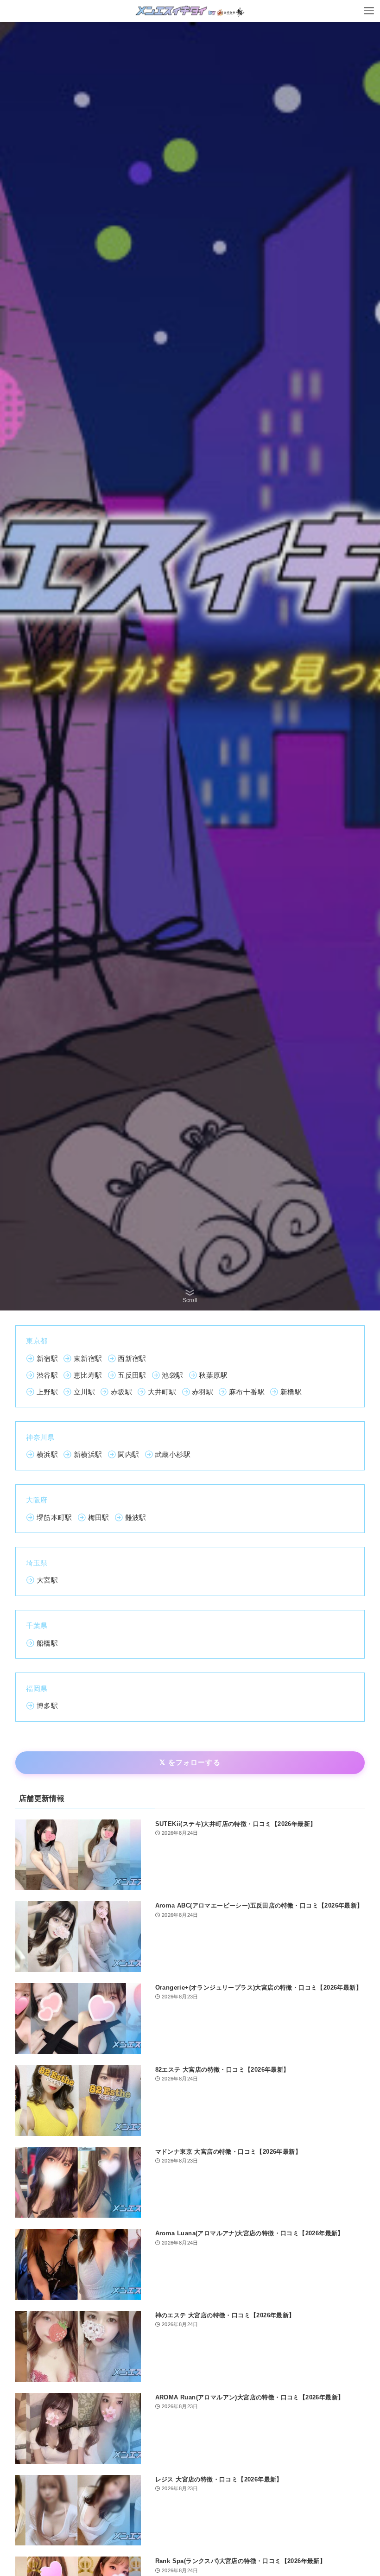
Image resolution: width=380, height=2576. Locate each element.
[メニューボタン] (369, 11)
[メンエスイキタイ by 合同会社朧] (190, 11)
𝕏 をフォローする (190, 1762)
